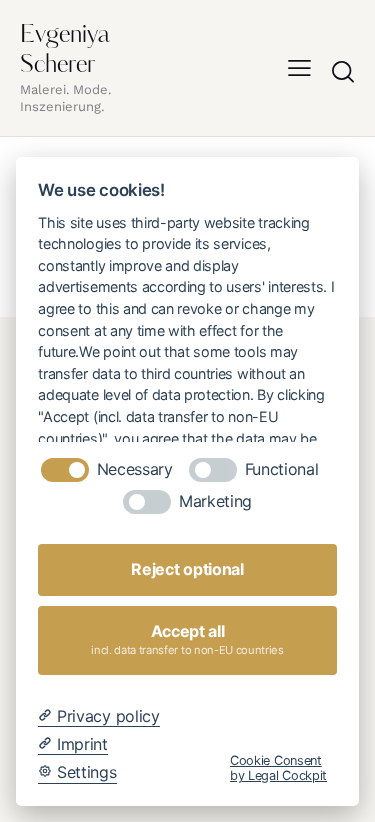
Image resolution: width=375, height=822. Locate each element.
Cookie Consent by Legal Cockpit (278, 768)
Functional (282, 469)
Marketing (215, 501)
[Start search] (343, 71)
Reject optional (187, 569)
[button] (299, 68)
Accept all (187, 639)
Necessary (135, 469)
